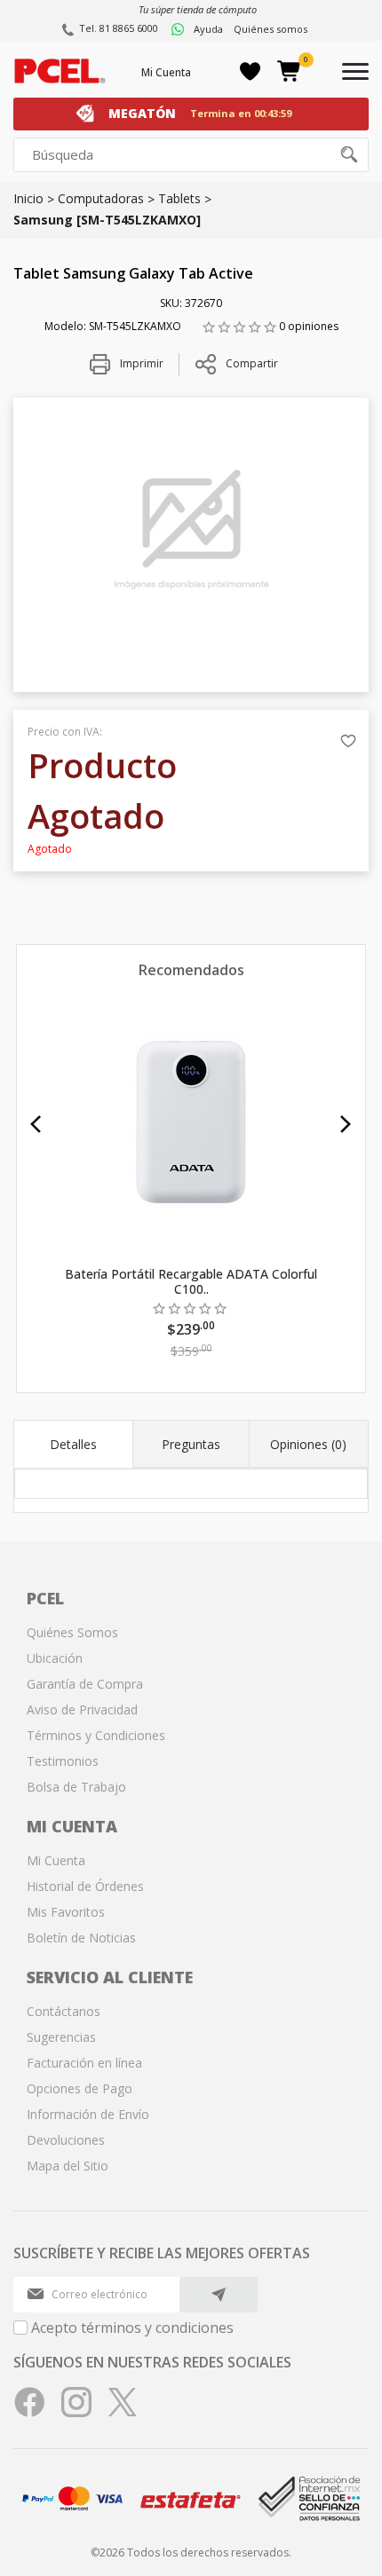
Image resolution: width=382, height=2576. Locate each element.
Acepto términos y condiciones (132, 2328)
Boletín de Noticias (81, 1938)
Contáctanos (64, 2011)
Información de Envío (88, 2114)
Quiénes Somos (72, 1632)
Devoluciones (66, 2140)
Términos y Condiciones (96, 1735)
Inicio (28, 198)
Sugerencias (61, 2037)
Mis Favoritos (66, 1912)
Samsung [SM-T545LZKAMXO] (107, 220)
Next (346, 1124)
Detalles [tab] (73, 1444)
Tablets (179, 198)
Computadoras (101, 198)
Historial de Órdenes (85, 1886)
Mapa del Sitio (68, 2166)
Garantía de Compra (85, 1684)
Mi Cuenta (166, 72)
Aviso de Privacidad (82, 1709)
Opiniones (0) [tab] (308, 1444)
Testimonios (63, 1761)
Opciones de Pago (80, 2088)
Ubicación (55, 1658)
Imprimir (140, 363)
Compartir (252, 363)
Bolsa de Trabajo (76, 1787)
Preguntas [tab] (191, 1444)
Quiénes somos (271, 29)
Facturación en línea (84, 2063)
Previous (36, 1124)
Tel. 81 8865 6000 (119, 28)
